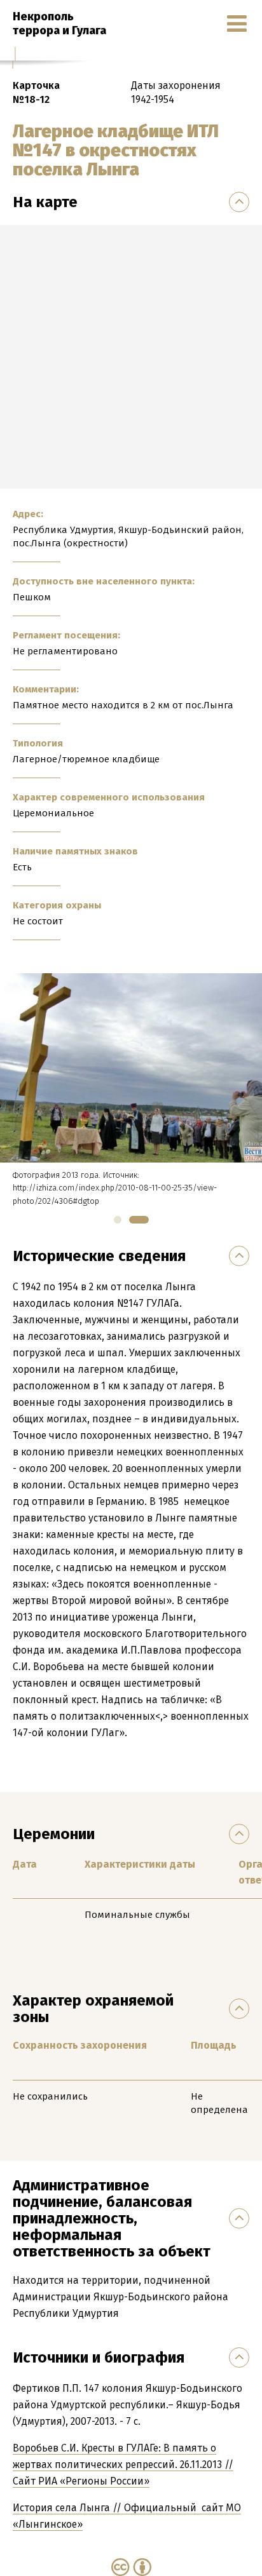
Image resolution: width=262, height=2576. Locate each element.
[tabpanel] (131, 1090)
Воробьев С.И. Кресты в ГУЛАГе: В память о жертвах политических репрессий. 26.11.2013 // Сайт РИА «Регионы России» (123, 2465)
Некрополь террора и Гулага (59, 24)
